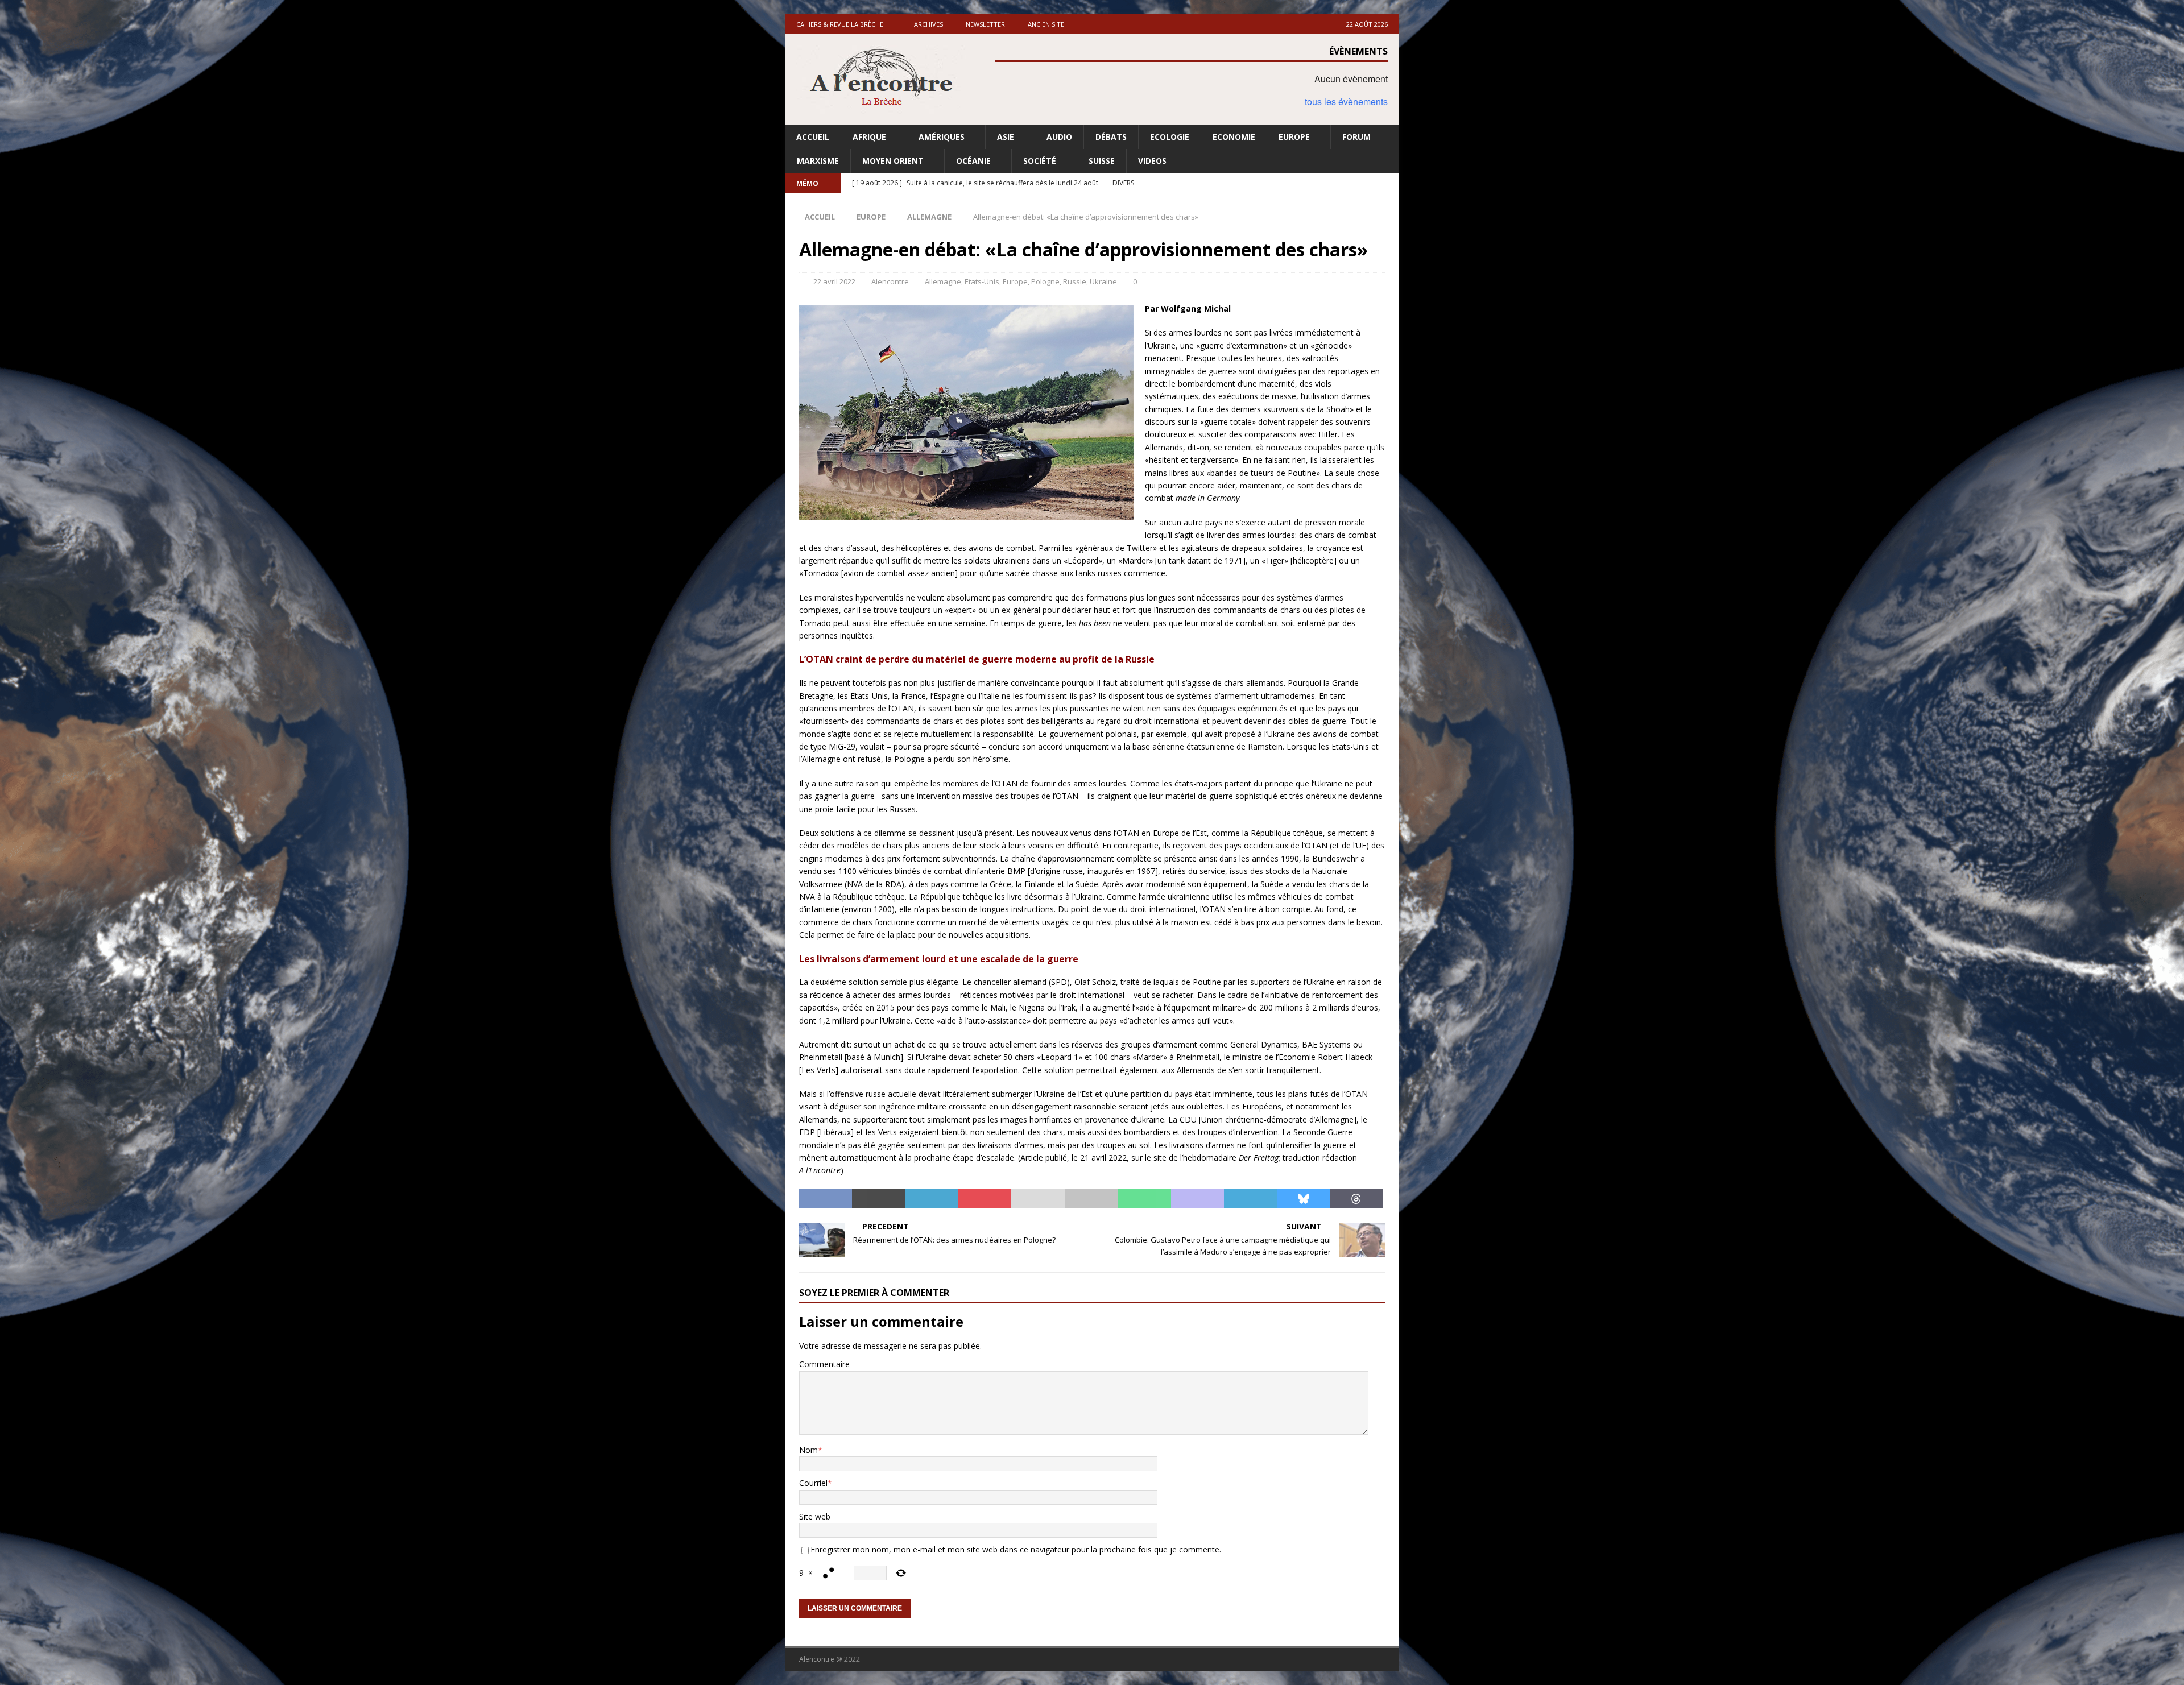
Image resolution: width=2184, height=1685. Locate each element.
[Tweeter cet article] (878, 1199)
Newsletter (985, 24)
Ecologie (1170, 137)
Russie (1075, 281)
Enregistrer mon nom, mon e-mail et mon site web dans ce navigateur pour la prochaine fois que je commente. (1016, 1549)
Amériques (942, 137)
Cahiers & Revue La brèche (840, 24)
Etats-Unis (982, 281)
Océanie (973, 161)
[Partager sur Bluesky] (1303, 1199)
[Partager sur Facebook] (826, 1199)
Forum (1356, 137)
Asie (1006, 137)
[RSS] (1389, 183)
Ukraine (1103, 281)
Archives (928, 24)
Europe (1294, 137)
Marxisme (818, 161)
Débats (1111, 137)
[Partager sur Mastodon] (1198, 1199)
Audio (1059, 137)
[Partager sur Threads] (1357, 1199)
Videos (1152, 161)
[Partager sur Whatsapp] (1144, 1199)
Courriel (813, 1483)
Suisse (1102, 161)
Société (1040, 161)
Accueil (813, 137)
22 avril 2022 (834, 281)
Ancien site (1046, 24)
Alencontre (890, 281)
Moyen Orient (893, 161)
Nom (808, 1450)
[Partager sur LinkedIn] (932, 1199)
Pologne (1045, 281)
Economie (1234, 137)
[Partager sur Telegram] (1250, 1199)
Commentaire (824, 1364)
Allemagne (943, 281)
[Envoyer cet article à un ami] (1038, 1199)
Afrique (869, 137)
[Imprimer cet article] (1091, 1199)
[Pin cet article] (985, 1199)
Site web (815, 1516)
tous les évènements (1346, 102)
